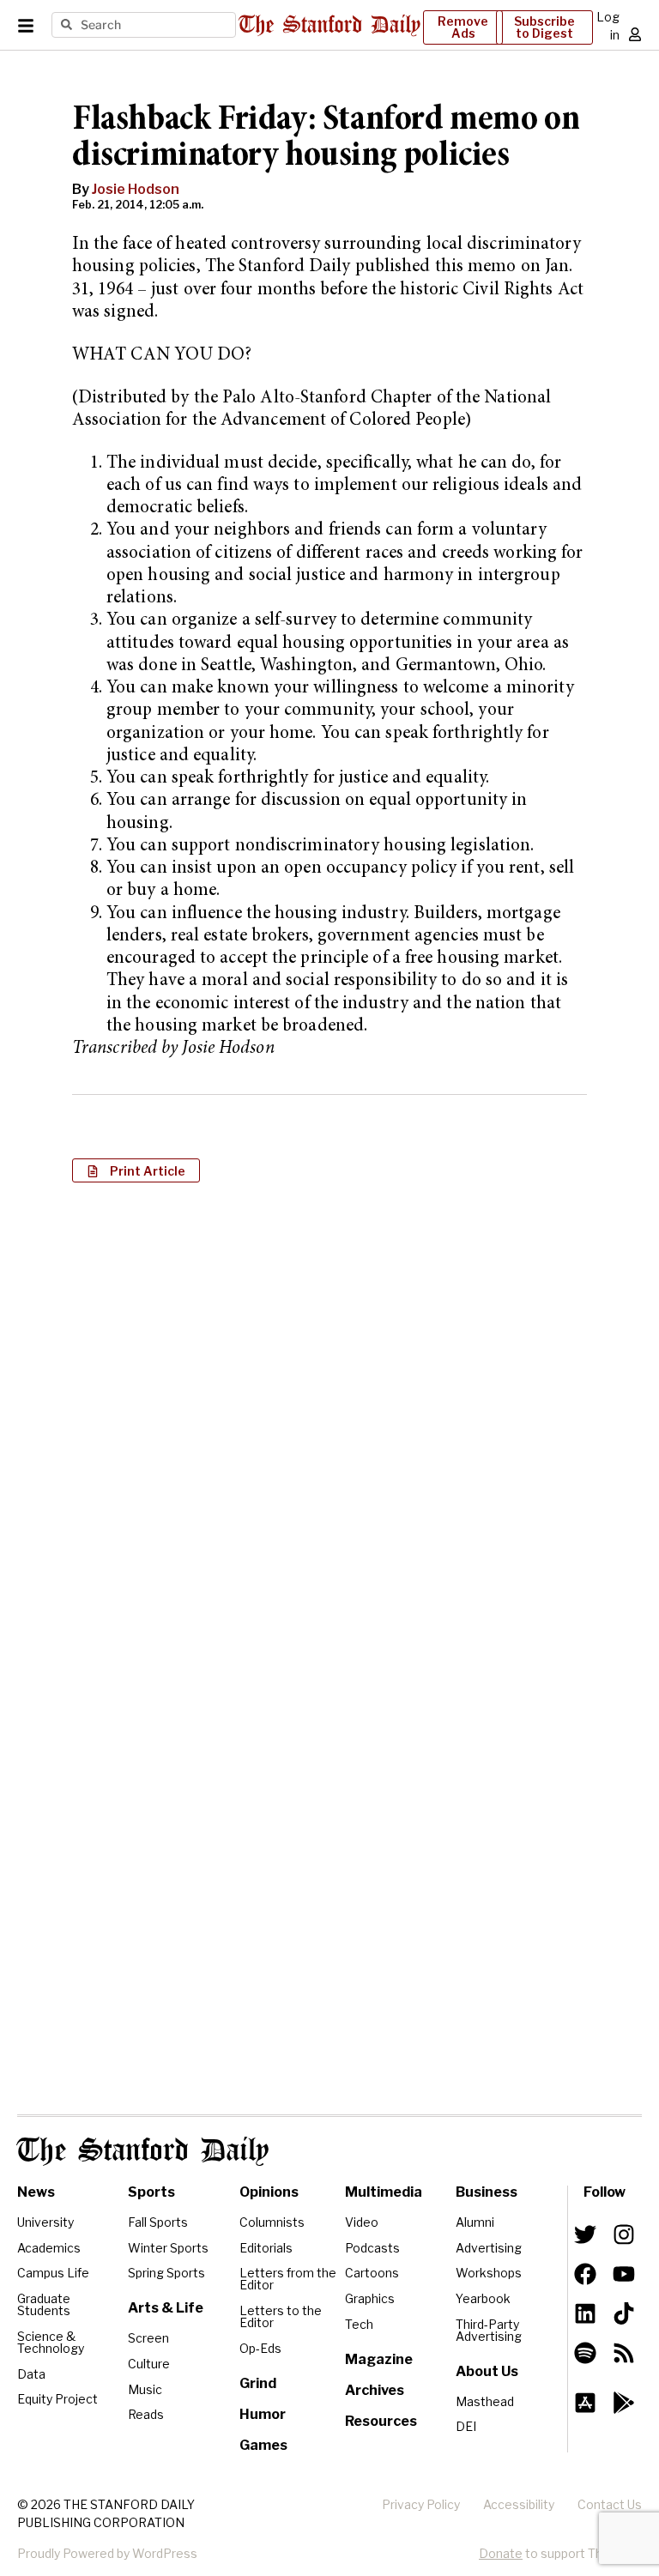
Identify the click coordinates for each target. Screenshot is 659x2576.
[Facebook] (585, 2274)
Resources (381, 2421)
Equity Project (57, 2399)
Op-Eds (260, 2348)
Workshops (489, 2273)
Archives (375, 2390)
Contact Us (610, 2504)
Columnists (272, 2222)
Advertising (489, 2248)
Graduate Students (44, 2304)
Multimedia (384, 2192)
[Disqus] (329, 1418)
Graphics (370, 2298)
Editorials (266, 2248)
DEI (466, 2426)
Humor (263, 2414)
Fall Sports (158, 2222)
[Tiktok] (624, 2313)
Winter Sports (168, 2248)
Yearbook (483, 2298)
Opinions (269, 2192)
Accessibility (519, 2504)
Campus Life (53, 2273)
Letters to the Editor (281, 2316)
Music (145, 2389)
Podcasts (372, 2248)
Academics (49, 2248)
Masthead (485, 2401)
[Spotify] (585, 2353)
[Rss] (624, 2353)
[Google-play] (624, 2403)
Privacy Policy (421, 2504)
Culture (149, 2364)
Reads (146, 2414)
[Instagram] (624, 2234)
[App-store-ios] (585, 2403)
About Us (487, 2371)
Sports (151, 2192)
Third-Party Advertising (489, 2330)
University (45, 2222)
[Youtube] (624, 2274)
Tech (359, 2324)
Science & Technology (51, 2342)
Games (263, 2445)
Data (31, 2374)
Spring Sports (166, 2273)
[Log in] (635, 34)
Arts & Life (166, 2308)
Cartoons (372, 2273)
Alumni (475, 2222)
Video (362, 2222)
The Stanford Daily (143, 2151)
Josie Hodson (136, 189)
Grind (258, 2383)
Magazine (379, 2359)
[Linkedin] (585, 2313)
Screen (148, 2338)
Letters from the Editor (288, 2279)
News (36, 2192)
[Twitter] (585, 2234)
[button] (136, 1170)
